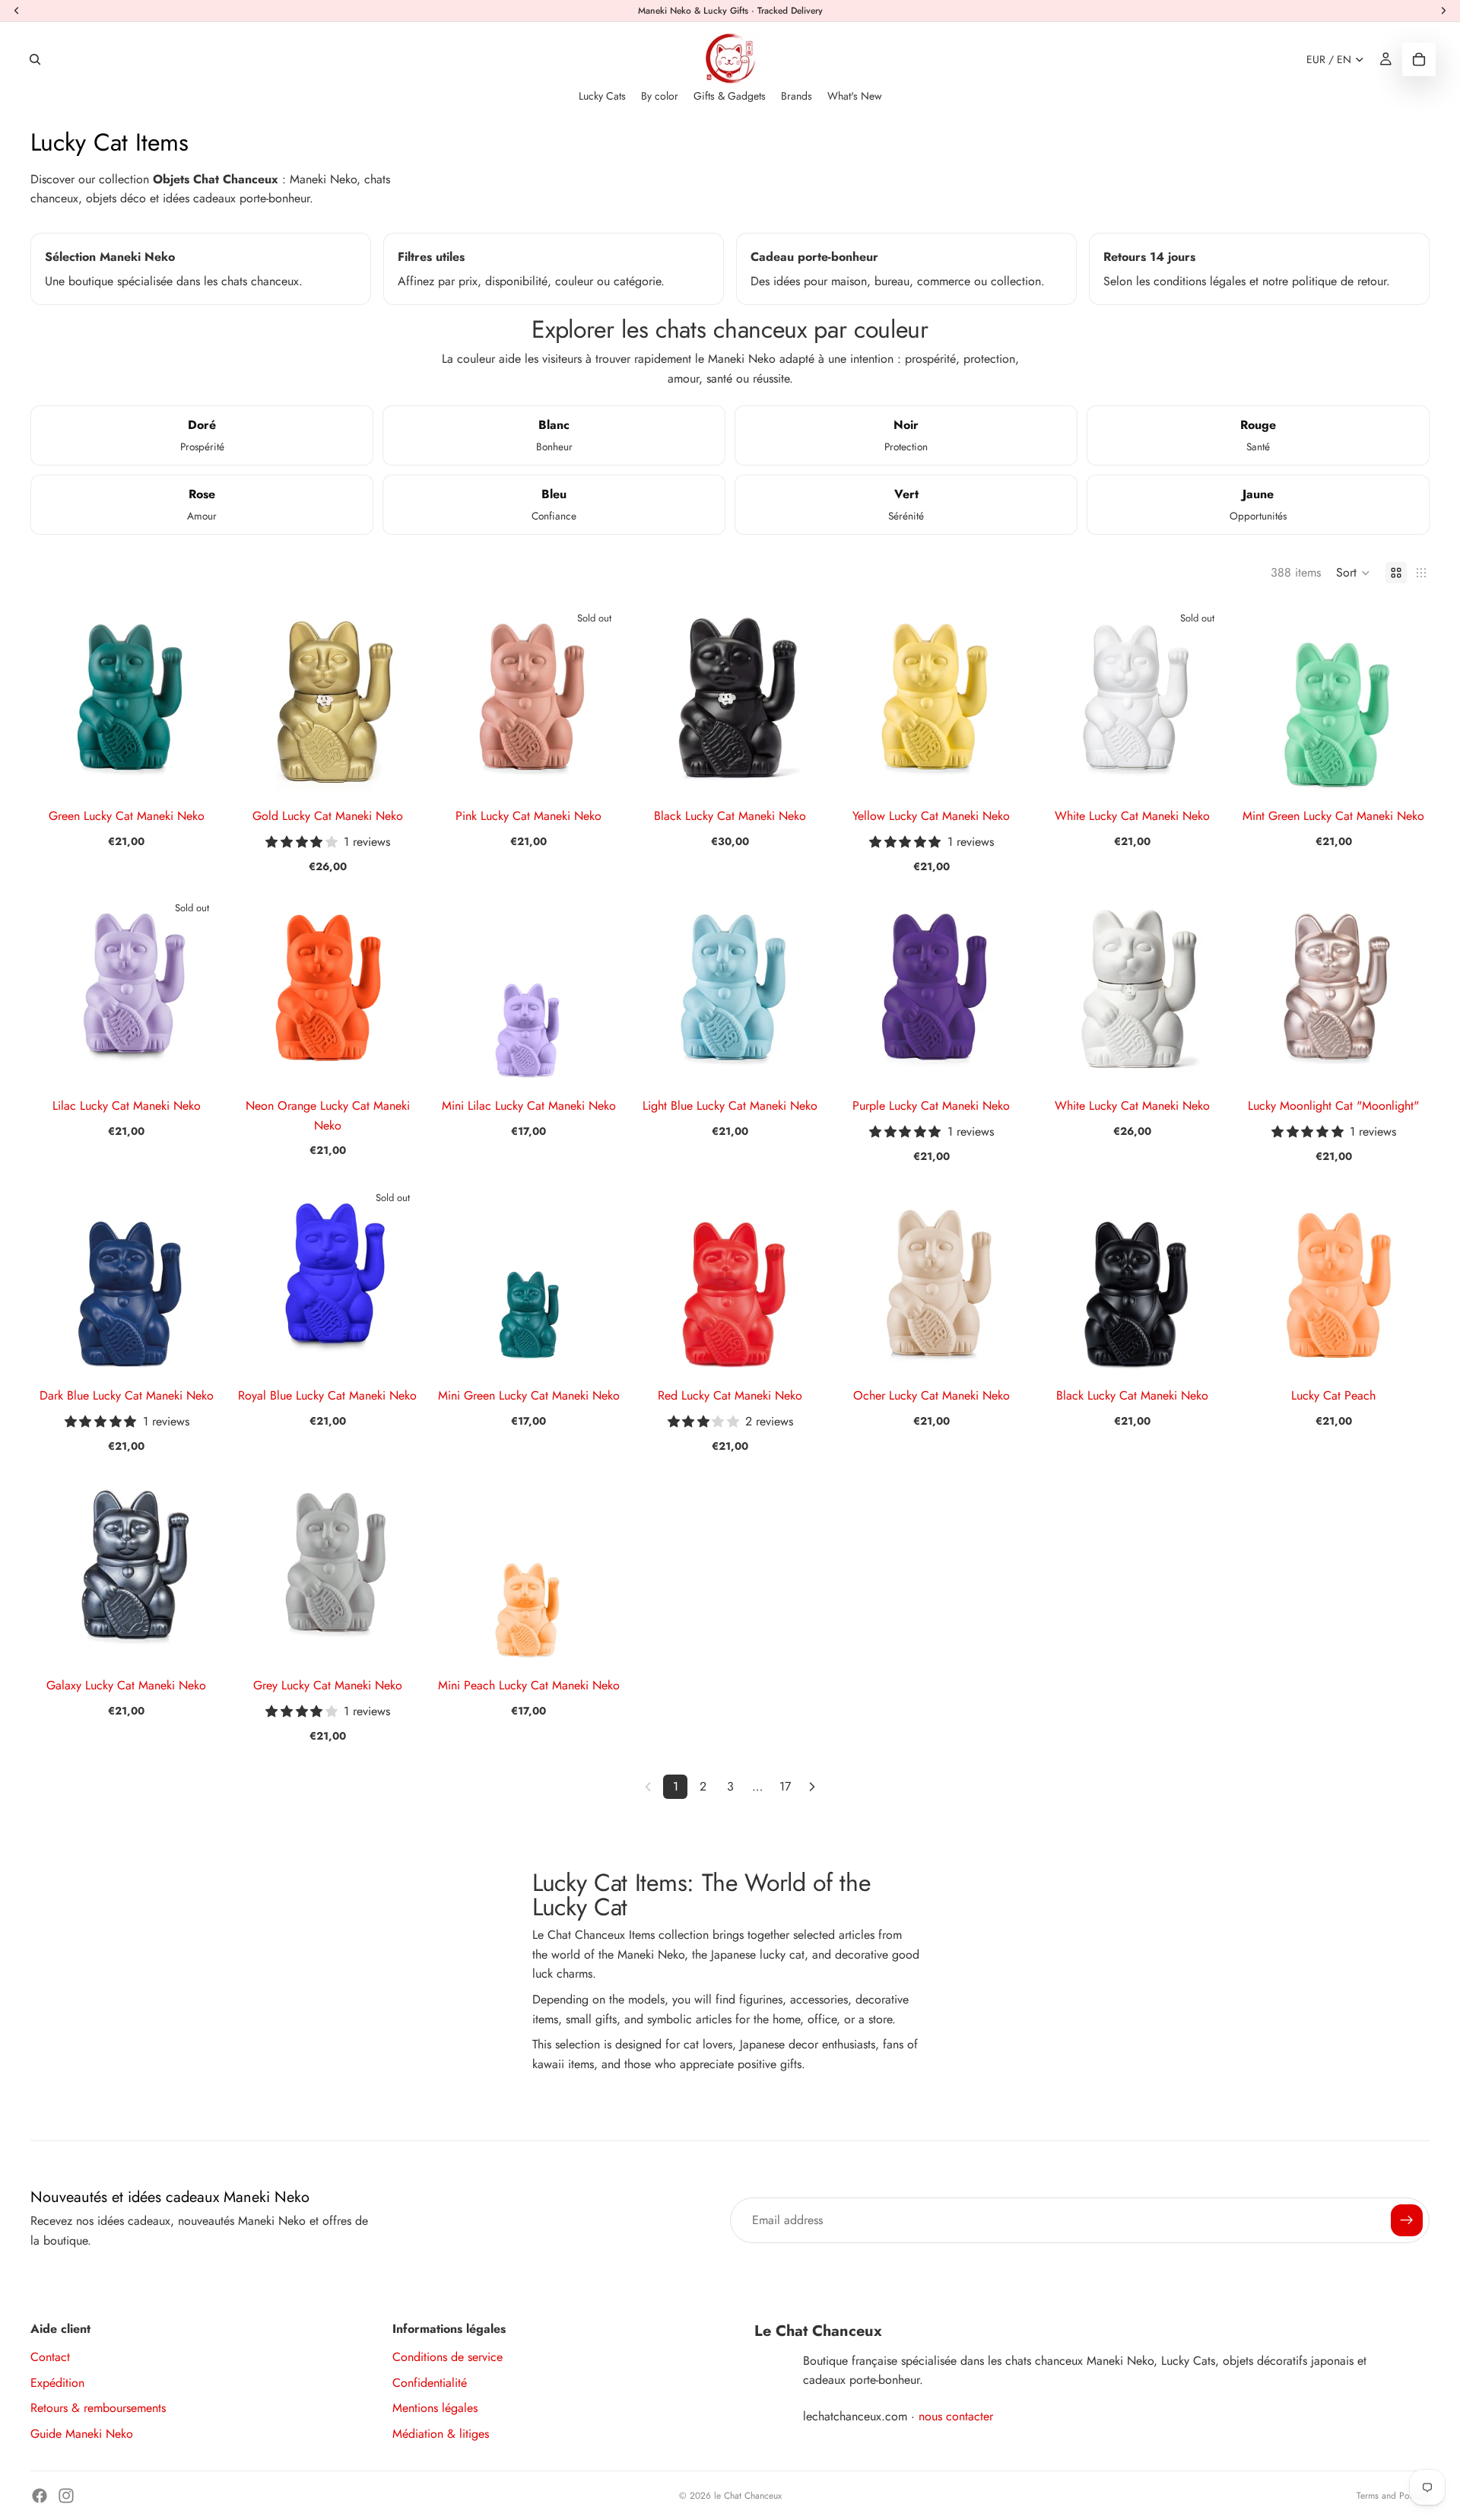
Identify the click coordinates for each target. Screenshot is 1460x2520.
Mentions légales (435, 2408)
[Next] (812, 1787)
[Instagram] (66, 2496)
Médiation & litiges (441, 2434)
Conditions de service (448, 2357)
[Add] (199, 771)
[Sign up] (1407, 2220)
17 (785, 1786)
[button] (1353, 573)
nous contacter (956, 2416)
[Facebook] (40, 2496)
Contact (50, 2357)
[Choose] (400, 771)
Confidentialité (430, 2383)
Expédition (57, 2383)
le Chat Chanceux (748, 2496)
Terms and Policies (1393, 2496)
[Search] (35, 59)
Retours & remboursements (98, 2408)
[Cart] (1419, 59)
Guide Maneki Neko (82, 2434)
